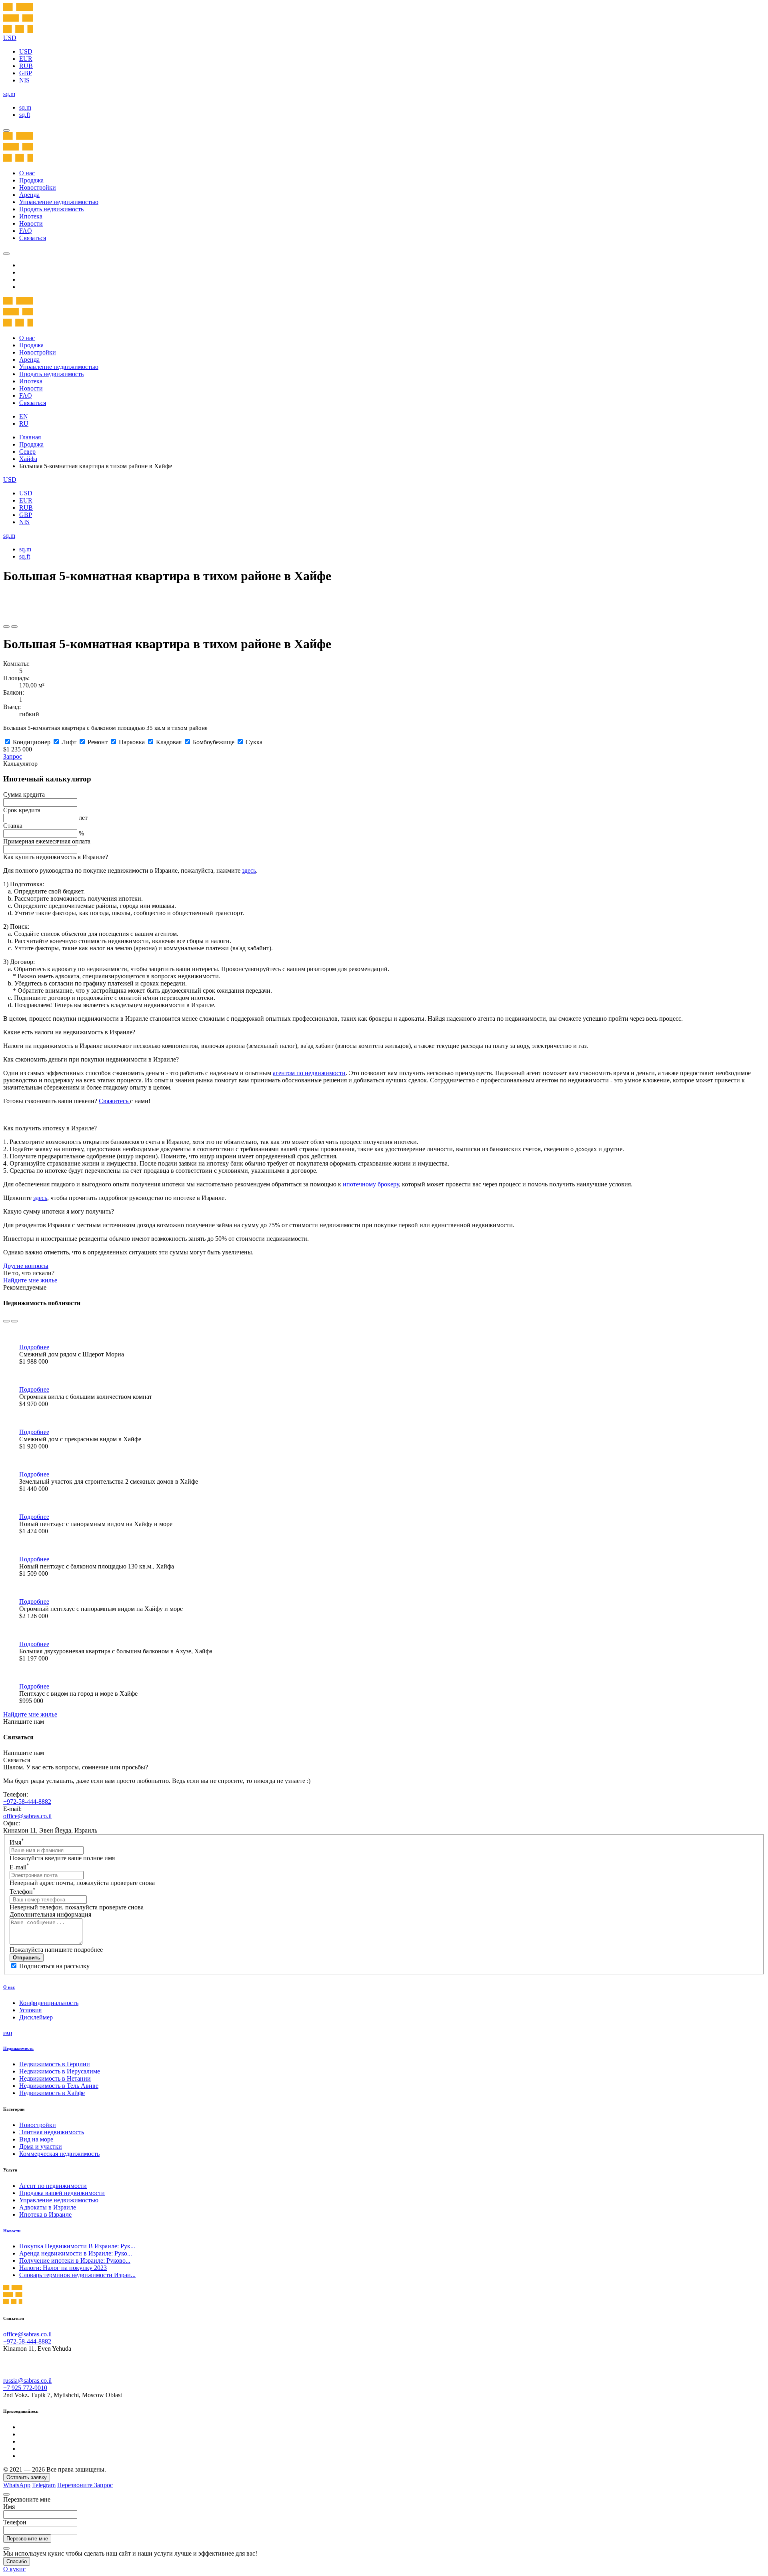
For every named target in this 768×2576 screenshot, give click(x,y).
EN (24, 416)
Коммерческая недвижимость (59, 2154)
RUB (26, 66)
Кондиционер (32, 742)
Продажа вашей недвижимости (62, 2193)
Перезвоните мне (27, 2539)
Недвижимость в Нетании (55, 2078)
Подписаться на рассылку (54, 1966)
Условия (30, 2010)
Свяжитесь (114, 1101)
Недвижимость (18, 2048)
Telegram (44, 2485)
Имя (17, 1842)
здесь (249, 870)
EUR (26, 59)
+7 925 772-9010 (25, 2388)
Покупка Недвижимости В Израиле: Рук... (77, 2246)
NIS (24, 80)
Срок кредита (22, 810)
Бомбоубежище (214, 742)
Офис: (12, 1823)
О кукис (14, 2569)
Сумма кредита (24, 794)
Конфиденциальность (49, 2003)
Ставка (13, 826)
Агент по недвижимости (53, 2186)
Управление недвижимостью (59, 202)
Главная (30, 437)
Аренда (29, 195)
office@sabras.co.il (27, 1816)
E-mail (19, 1867)
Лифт (69, 742)
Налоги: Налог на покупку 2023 (63, 2268)
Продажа (31, 180)
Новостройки (38, 187)
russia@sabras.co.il (27, 2381)
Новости (31, 223)
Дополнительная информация (50, 1914)
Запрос (13, 756)
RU (24, 424)
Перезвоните (76, 2485)
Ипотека (31, 216)
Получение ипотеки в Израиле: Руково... (75, 2261)
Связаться (33, 238)
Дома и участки (41, 2146)
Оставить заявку (27, 2477)
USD (26, 51)
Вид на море (36, 2139)
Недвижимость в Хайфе (52, 2093)
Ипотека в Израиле (45, 2214)
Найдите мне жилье (30, 1280)
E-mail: (12, 1809)
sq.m (25, 107)
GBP (26, 73)
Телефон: (16, 1794)
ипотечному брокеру (371, 1184)
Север (27, 452)
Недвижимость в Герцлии (55, 2064)
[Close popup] (6, 2494)
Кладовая (169, 742)
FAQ (26, 231)
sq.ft (25, 115)
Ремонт (98, 742)
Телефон (23, 1892)
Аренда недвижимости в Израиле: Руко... (76, 2253)
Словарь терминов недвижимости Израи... (77, 2275)
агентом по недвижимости (309, 1073)
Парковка (132, 742)
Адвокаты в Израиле (48, 2207)
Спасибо (17, 2561)
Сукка (254, 742)
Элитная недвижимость (52, 2132)
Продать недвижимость (51, 209)
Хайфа (28, 459)
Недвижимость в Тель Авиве (59, 2086)
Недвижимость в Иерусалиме (60, 2071)
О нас (27, 173)
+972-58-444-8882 (27, 1802)
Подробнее (34, 1347)
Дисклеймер (36, 2017)
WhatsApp (17, 2485)
